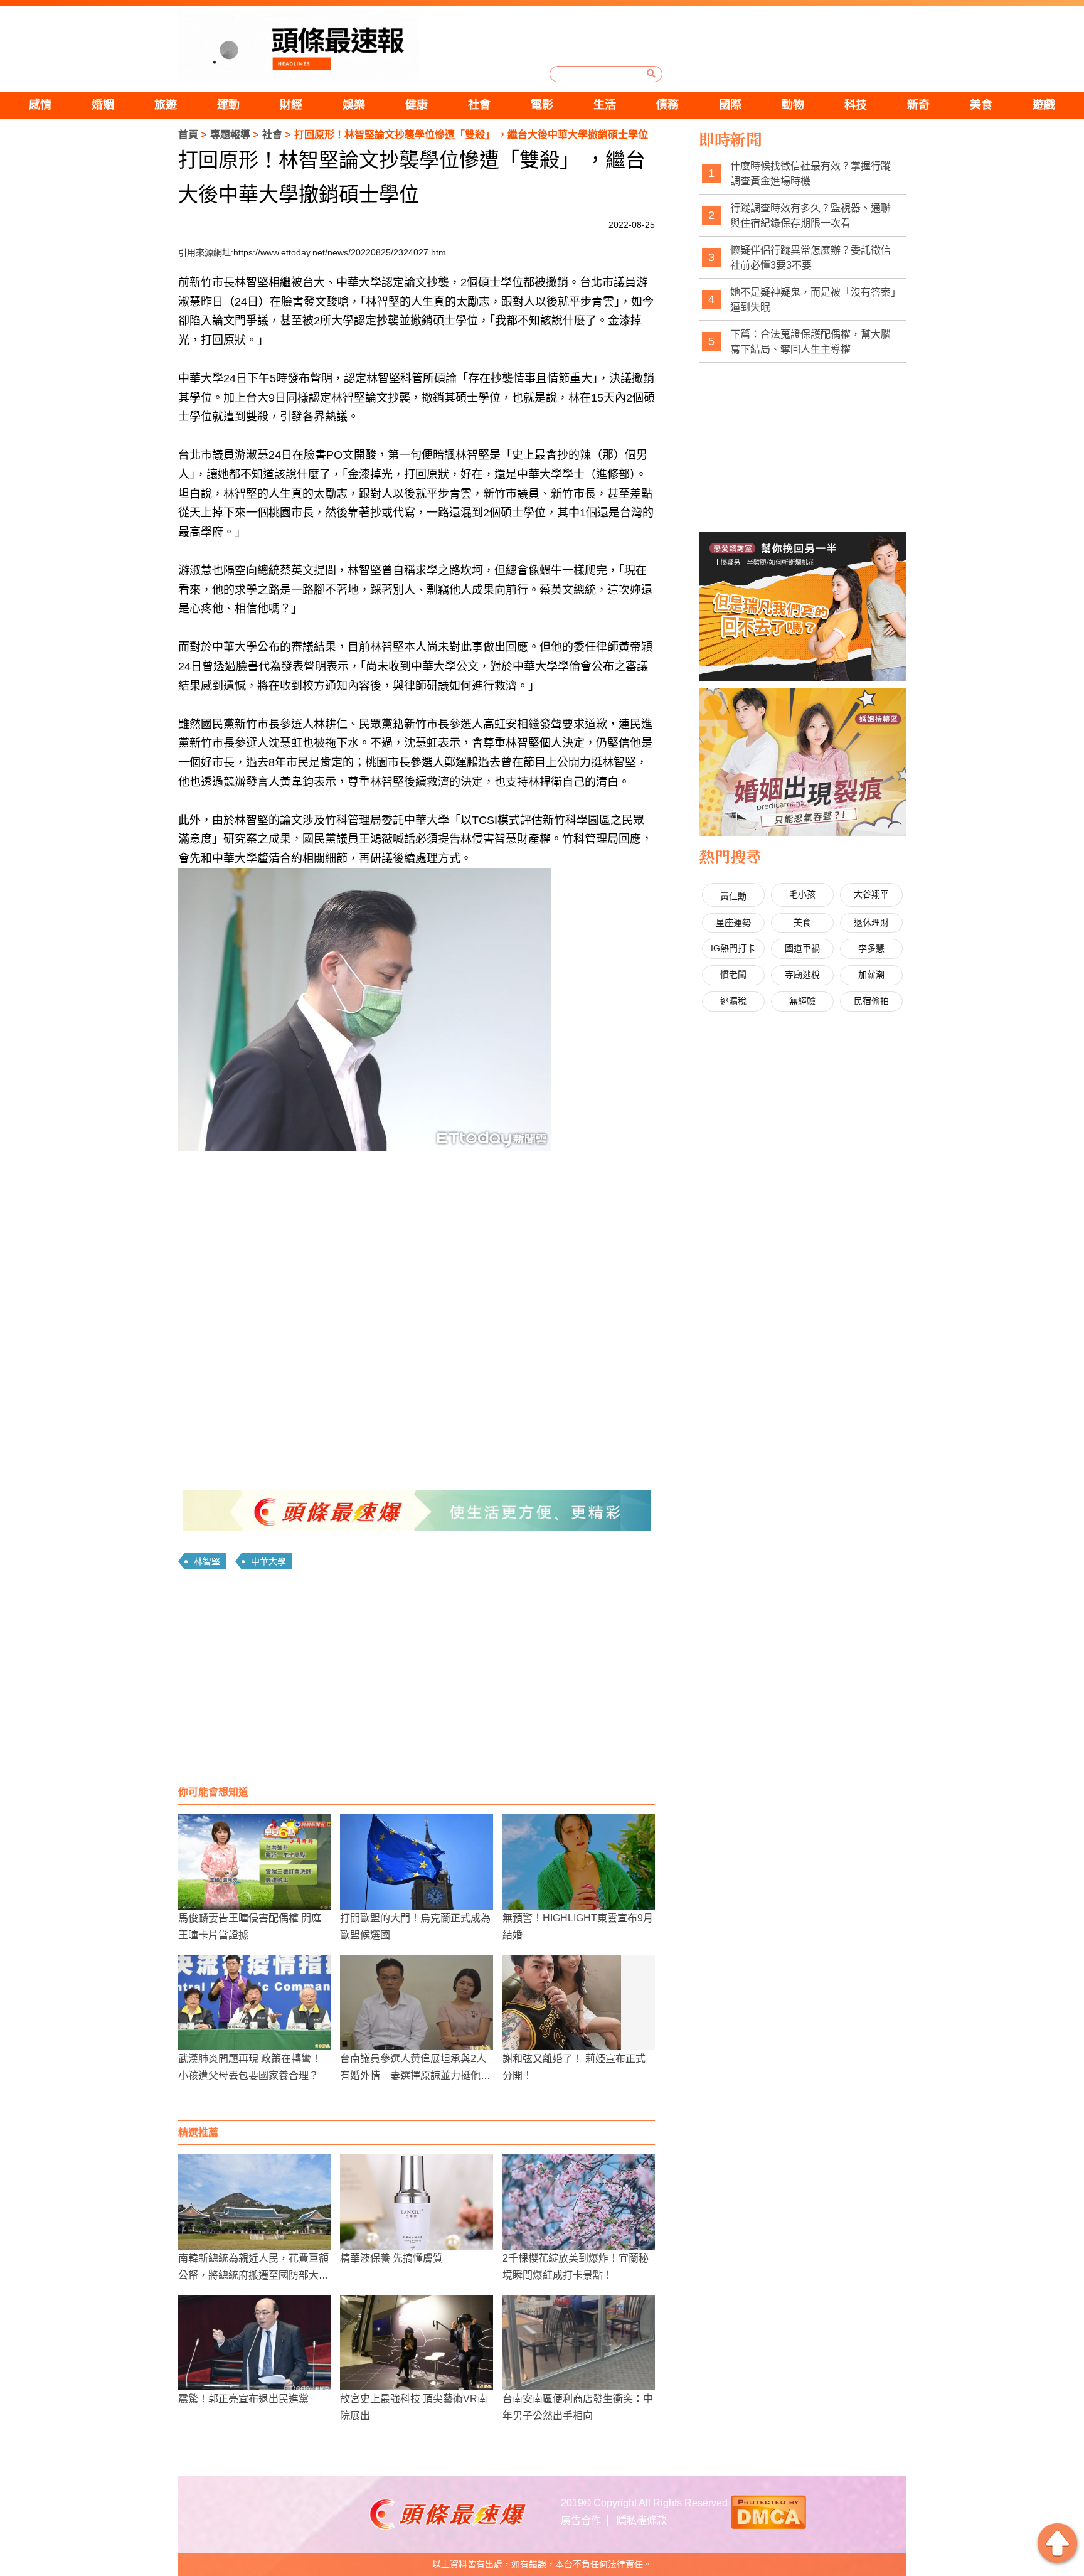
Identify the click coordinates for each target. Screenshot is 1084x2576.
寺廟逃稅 (802, 975)
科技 (856, 105)
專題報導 (230, 135)
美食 (981, 105)
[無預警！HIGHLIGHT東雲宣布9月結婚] (579, 1862)
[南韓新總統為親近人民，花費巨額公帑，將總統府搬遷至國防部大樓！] (254, 2202)
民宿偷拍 (871, 1001)
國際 (730, 105)
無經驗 (802, 1001)
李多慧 (871, 948)
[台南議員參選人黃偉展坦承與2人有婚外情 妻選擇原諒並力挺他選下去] (416, 2002)
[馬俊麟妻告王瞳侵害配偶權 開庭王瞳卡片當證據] (254, 1862)
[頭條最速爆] (299, 46)
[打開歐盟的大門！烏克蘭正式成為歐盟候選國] (416, 1862)
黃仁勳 (733, 896)
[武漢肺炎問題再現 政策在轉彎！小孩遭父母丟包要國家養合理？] (254, 2002)
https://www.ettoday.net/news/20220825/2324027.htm (340, 252)
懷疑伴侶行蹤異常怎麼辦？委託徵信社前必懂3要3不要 (810, 258)
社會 (479, 105)
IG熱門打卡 (733, 948)
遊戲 (1044, 105)
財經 (291, 105)
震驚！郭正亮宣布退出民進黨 (243, 2399)
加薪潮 (871, 975)
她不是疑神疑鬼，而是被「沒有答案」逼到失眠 (813, 300)
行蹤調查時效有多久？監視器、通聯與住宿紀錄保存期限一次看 (810, 216)
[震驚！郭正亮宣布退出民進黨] (254, 2343)
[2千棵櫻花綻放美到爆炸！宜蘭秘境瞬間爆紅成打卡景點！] (579, 2202)
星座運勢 (733, 922)
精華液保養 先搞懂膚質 (391, 2258)
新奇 (918, 105)
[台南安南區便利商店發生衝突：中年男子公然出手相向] (579, 2343)
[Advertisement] (417, 1679)
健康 (417, 105)
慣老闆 (733, 975)
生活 (605, 105)
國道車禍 (802, 948)
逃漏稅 (733, 1001)
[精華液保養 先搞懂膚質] (416, 2202)
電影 (542, 105)
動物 (793, 105)
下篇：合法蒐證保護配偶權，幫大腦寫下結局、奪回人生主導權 (810, 342)
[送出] (651, 73)
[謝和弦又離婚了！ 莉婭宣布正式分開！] (579, 2002)
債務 (667, 105)
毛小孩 (802, 894)
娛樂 (354, 105)
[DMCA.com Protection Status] (768, 2511)
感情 (40, 105)
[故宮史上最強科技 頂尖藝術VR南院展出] (416, 2343)
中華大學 (268, 1561)
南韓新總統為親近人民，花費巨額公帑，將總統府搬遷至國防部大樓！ (253, 2275)
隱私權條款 (642, 2520)
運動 (228, 105)
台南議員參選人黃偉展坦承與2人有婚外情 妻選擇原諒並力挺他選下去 (415, 2076)
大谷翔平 (871, 894)
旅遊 (166, 105)
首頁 (188, 135)
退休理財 (871, 922)
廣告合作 (581, 2520)
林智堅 (207, 1561)
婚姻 (103, 105)
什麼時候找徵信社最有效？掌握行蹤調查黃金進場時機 (810, 174)
